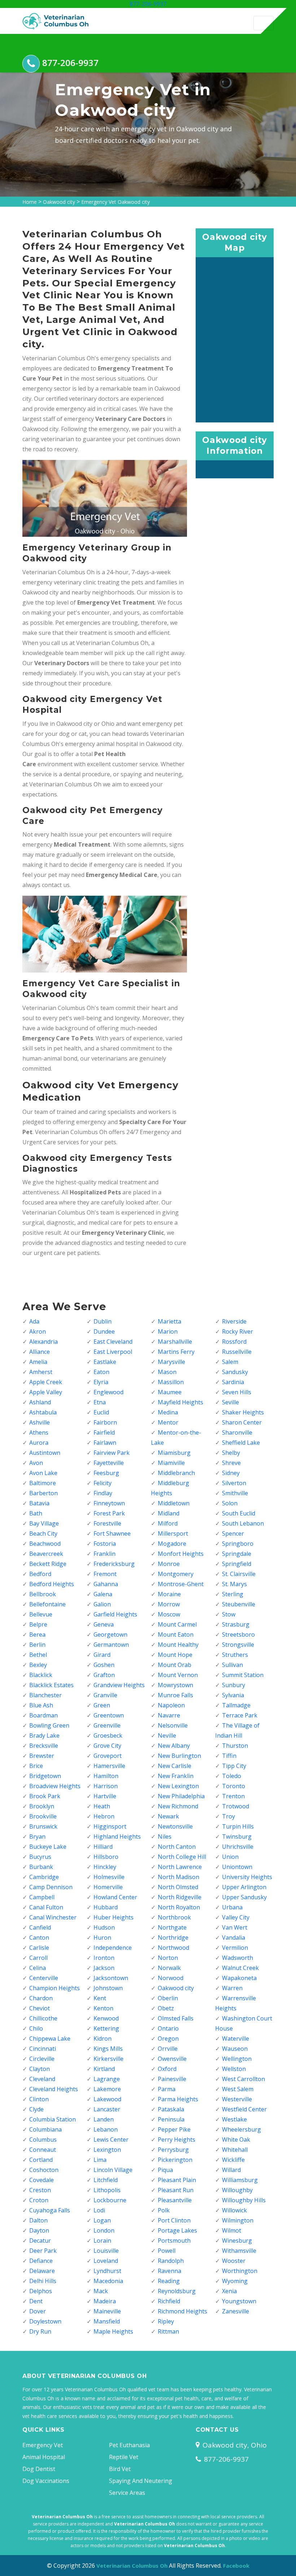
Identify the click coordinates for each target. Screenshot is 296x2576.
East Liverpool (113, 1352)
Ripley (166, 2321)
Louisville (106, 2251)
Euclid (101, 1412)
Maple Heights (113, 2331)
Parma (167, 2089)
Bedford (40, 1574)
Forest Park (109, 1513)
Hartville (105, 1796)
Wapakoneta (239, 1978)
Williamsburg (240, 2180)
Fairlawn (105, 1443)
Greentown (109, 1715)
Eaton (101, 1372)
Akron (38, 1331)
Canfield (40, 1927)
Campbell (42, 1897)
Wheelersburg (241, 2129)
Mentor (168, 1422)
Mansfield (107, 2321)
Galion (102, 1604)
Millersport (173, 1533)
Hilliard (103, 1847)
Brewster (42, 1756)
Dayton (39, 2230)
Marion (168, 1331)
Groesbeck (108, 1735)
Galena (103, 1594)
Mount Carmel (177, 1624)
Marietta (169, 1321)
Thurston (235, 1746)
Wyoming (235, 2281)
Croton (39, 2200)
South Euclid (239, 1513)
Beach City (43, 1533)
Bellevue (41, 1614)
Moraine (169, 1594)
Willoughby (237, 2190)
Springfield (237, 1564)
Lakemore (107, 2089)
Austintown (45, 1453)
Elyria (101, 1382)
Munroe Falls (175, 1695)
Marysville (171, 1362)
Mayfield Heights (180, 1402)
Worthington (240, 2271)
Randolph (171, 2261)
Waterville (236, 2039)
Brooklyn (42, 1806)
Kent (100, 1998)
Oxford (167, 2069)
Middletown (174, 1503)
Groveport (108, 1756)
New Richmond (178, 1806)
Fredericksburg (114, 1564)
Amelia (38, 1362)
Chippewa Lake (50, 2039)
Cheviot (40, 2008)
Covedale (42, 2180)
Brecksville (44, 1746)
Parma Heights (178, 2099)
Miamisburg (174, 1453)
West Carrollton (243, 2079)
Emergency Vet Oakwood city (116, 202)
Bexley (38, 1665)
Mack (101, 2291)
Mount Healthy (178, 1645)
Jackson (104, 1968)
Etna (100, 1402)
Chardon (41, 1998)
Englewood (108, 1392)
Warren (232, 1988)
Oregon (168, 2039)
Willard (231, 2170)
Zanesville (236, 2311)
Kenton (103, 2008)
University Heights (247, 1877)
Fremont (105, 1574)
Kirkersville (108, 2059)
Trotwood (236, 1806)
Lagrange (107, 2079)
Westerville (237, 2099)
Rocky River (238, 1331)
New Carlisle (175, 1766)
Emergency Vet (43, 2445)
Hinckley (105, 1867)
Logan (102, 2220)
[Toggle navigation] (264, 23)
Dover (38, 2311)
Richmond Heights (182, 2311)
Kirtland (104, 2069)
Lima (100, 2160)
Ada (34, 1321)
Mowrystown (175, 1685)
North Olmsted (178, 1887)
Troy (228, 1816)
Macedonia (108, 2281)
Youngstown (239, 2301)
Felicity (103, 1483)
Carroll (38, 1958)
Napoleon (171, 1705)
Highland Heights (117, 1836)
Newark (168, 1816)
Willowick (234, 2210)
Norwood (171, 1978)
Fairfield (104, 1432)
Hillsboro (106, 1857)
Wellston (234, 2069)
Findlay (103, 1493)
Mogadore (172, 1544)
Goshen (104, 1665)
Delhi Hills (43, 2281)
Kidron (103, 2039)
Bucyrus (40, 1857)
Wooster (234, 2261)
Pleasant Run (176, 2190)
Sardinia (233, 1382)
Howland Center (115, 1897)
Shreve (231, 1463)
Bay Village (44, 1523)
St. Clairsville (239, 1574)
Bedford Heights (52, 1584)
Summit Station (243, 1675)
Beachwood (45, 1544)
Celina (38, 1968)
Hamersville (109, 1766)
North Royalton (179, 1907)
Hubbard (106, 1907)
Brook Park (45, 1796)
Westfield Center (244, 2109)
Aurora (39, 1443)
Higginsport (110, 1826)
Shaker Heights (243, 1412)
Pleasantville (175, 2200)
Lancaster (107, 2109)
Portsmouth (174, 2241)
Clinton (39, 2099)
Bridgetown (45, 1776)
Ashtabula (43, 1412)
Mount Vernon (178, 1675)
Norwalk (169, 1968)
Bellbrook (43, 1594)
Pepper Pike (174, 2129)
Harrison (106, 1786)
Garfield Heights (115, 1614)
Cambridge (44, 1877)
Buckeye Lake (48, 1847)
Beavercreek (46, 1554)
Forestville (107, 1523)
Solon (230, 1503)
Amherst (41, 1372)
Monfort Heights (181, 1554)
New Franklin (176, 1776)
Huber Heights (114, 1917)
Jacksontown (111, 1978)
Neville (167, 1735)
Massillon (171, 1382)
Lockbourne (110, 2200)
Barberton (43, 1493)
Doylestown (45, 2321)
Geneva (104, 1624)
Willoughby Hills (244, 2200)
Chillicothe (43, 2018)
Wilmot (232, 2230)
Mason (167, 1372)
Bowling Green (49, 1725)
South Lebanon (243, 1523)
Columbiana (45, 2129)
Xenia (229, 2291)
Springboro (238, 1544)
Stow (229, 1614)
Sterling (233, 1594)
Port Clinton (174, 2220)
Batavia (39, 1503)
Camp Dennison (51, 1887)
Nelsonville (173, 1725)
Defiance (41, 2261)
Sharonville (237, 1432)
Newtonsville (175, 1826)
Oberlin (168, 1998)
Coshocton (44, 2170)
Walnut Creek (240, 1968)
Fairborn (105, 1422)
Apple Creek (46, 1382)
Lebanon (106, 2129)
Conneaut (43, 2150)
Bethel (38, 1655)
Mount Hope (175, 1655)
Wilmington (238, 2220)
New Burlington (179, 1756)
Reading (169, 2281)
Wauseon (235, 2049)
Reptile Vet (124, 2457)
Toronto (234, 1786)
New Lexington (178, 1786)
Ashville (40, 1422)
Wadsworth (238, 1958)
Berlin (37, 1645)
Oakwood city (59, 202)
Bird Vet (120, 2469)
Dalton (38, 2220)
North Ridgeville (180, 1897)
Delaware (42, 2271)
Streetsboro (238, 1634)
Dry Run (40, 2331)
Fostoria (105, 1544)
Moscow (169, 1614)
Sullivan (232, 1665)
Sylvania (233, 1695)
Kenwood (106, 2018)
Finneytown (109, 1503)
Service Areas (127, 2493)
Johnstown (108, 1988)
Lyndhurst (107, 2271)
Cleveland (42, 2079)
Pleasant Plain (177, 2180)
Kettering (106, 2028)
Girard (102, 1655)
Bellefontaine (47, 1604)
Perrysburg (173, 2150)
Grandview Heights (119, 1685)
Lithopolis (107, 2190)
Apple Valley (46, 1392)
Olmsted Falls (176, 2018)
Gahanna (106, 1584)
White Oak (236, 2140)
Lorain (102, 2241)
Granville (105, 1695)
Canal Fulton (46, 1907)
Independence (113, 1948)
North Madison (179, 1877)
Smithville (235, 1493)
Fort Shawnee (112, 1533)
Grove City (107, 1746)
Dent (36, 2301)
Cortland (41, 2160)
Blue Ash (41, 1705)
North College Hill (182, 1857)
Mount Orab (175, 1665)
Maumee (170, 1392)
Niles (165, 1836)
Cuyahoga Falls (50, 2210)
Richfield (169, 2301)
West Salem (238, 2089)
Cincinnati (43, 2049)
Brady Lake (44, 1735)
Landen (104, 2119)
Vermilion (235, 1948)
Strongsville (238, 1645)
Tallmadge (236, 1705)
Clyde (36, 2109)
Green (102, 1705)
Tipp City (234, 1766)
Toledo (232, 1776)
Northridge (173, 1938)
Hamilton (106, 1776)
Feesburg (106, 1473)
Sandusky (235, 1372)
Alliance (40, 1352)
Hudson (104, 1927)
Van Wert (235, 1927)
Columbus (43, 2140)
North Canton (177, 1847)
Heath (102, 1806)
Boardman (43, 1715)
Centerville (44, 1978)
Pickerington (175, 2160)
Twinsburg (237, 1836)
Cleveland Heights (54, 2089)
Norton (168, 1958)
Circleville (42, 2059)
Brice (36, 1766)
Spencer (233, 1533)
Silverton (234, 1483)
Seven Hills (237, 1392)
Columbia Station (53, 2119)
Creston (40, 2190)
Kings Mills (108, 2049)
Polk (164, 2210)
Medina (168, 1412)
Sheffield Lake (241, 1443)
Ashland (40, 1402)
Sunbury (234, 1685)
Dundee (104, 1331)
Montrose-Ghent (181, 1584)
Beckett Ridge (48, 1564)
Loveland (106, 2261)
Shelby (231, 1453)
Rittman (168, 2331)
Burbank (41, 1867)
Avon (36, 1463)
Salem (230, 1362)
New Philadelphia (181, 1796)
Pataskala (171, 2109)
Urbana (232, 1907)
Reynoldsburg (177, 2291)
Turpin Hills (238, 1826)
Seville (230, 1402)
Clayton (40, 2069)
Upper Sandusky (244, 1897)
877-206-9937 (148, 4)
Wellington (237, 2059)
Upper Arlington (244, 1887)
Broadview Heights (55, 1786)
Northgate (172, 1927)
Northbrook (174, 1917)
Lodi (99, 2210)
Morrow (169, 1604)
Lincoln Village (113, 2170)
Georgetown (110, 1634)
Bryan (37, 1836)
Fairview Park (112, 1453)
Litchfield (106, 2180)
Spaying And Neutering (141, 2481)
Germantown (111, 1645)
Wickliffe (233, 2160)
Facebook (236, 2566)
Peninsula (171, 2119)
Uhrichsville (238, 1847)
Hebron (104, 1816)
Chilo (36, 2028)
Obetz (166, 2008)
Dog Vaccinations (46, 2481)
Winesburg (237, 2241)
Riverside (234, 1321)
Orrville (168, 2049)
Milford (168, 1523)
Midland (169, 1513)
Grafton (104, 1675)
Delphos (41, 2291)
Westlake (234, 2119)
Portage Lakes (177, 2230)
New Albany (174, 1746)
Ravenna (169, 2271)
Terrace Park (240, 1715)
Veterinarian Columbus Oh (132, 2566)
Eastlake (105, 1362)
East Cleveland (113, 1342)
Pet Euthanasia (129, 2445)
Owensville (172, 2059)
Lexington (107, 2150)
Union (230, 1857)
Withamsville (239, 2251)
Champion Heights (55, 1988)
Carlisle (39, 1948)
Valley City (236, 1917)
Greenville (107, 1725)
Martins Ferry (176, 1352)
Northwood (173, 1948)
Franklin (105, 1554)
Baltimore (43, 1483)
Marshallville (175, 1342)
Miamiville (171, 1463)
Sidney (231, 1473)
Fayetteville (109, 1463)
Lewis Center (111, 2140)
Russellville (237, 1352)
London (104, 2230)
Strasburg (236, 1624)
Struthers (235, 1655)
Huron (102, 1938)
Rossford (234, 1342)
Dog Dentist (39, 2469)
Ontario (168, 2028)
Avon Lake (43, 1473)
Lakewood (107, 2099)
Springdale (237, 1554)
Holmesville (109, 1877)
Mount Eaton (176, 1634)
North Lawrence (180, 1867)
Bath (36, 1513)
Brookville (43, 1816)
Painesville (172, 2079)
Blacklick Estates (51, 1685)
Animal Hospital (44, 2457)
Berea (37, 1634)
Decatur (40, 2241)
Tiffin (229, 1756)
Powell (167, 2251)
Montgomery (176, 1574)
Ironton (104, 1958)
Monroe (169, 1564)
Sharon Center (242, 1422)
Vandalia (234, 1938)
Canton (39, 1938)
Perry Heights (177, 2140)
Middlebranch (176, 1473)
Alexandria (43, 1342)
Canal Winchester (53, 1917)
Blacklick (41, 1675)
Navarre (169, 1715)
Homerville (108, 1887)
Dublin (103, 1321)
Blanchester (45, 1695)
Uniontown (237, 1867)
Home (30, 202)
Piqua (165, 2170)
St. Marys (234, 1584)
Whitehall (235, 2150)
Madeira (105, 2301)
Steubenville (239, 1604)
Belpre (38, 1624)
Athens (39, 1432)
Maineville (107, 2311)
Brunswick (43, 1826)
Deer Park (43, 2251)
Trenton (233, 1796)
